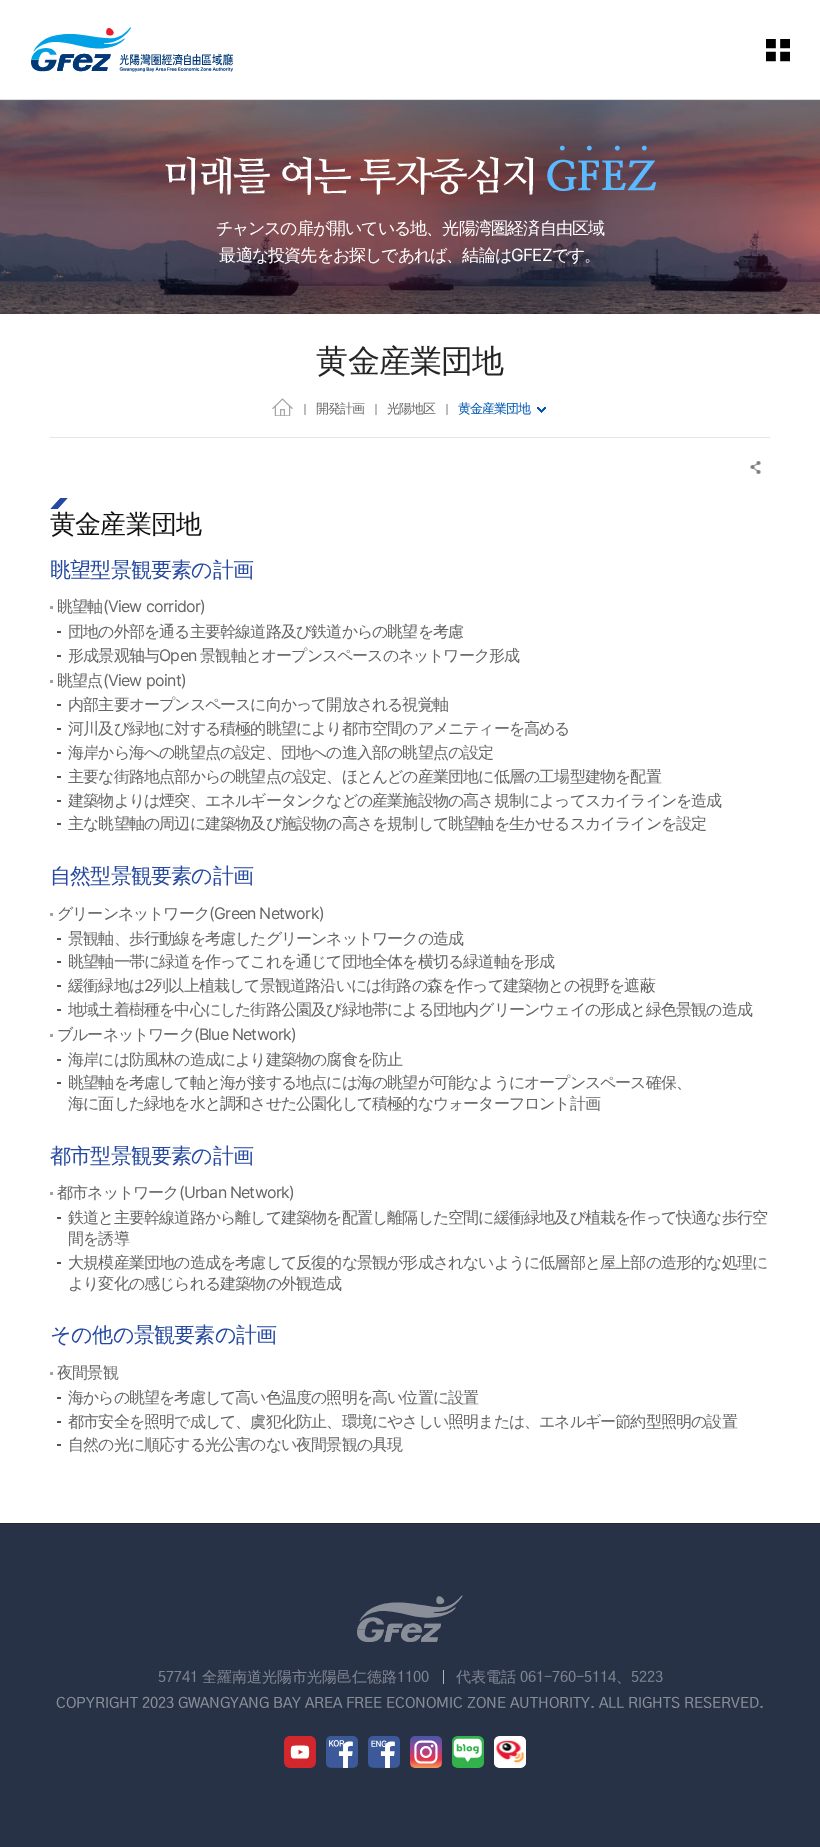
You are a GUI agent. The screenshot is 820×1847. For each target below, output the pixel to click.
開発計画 (340, 408)
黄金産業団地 (494, 408)
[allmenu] (779, 49)
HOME (282, 406)
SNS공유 (756, 467)
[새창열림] (300, 1752)
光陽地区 (411, 408)
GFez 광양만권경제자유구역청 (132, 49)
